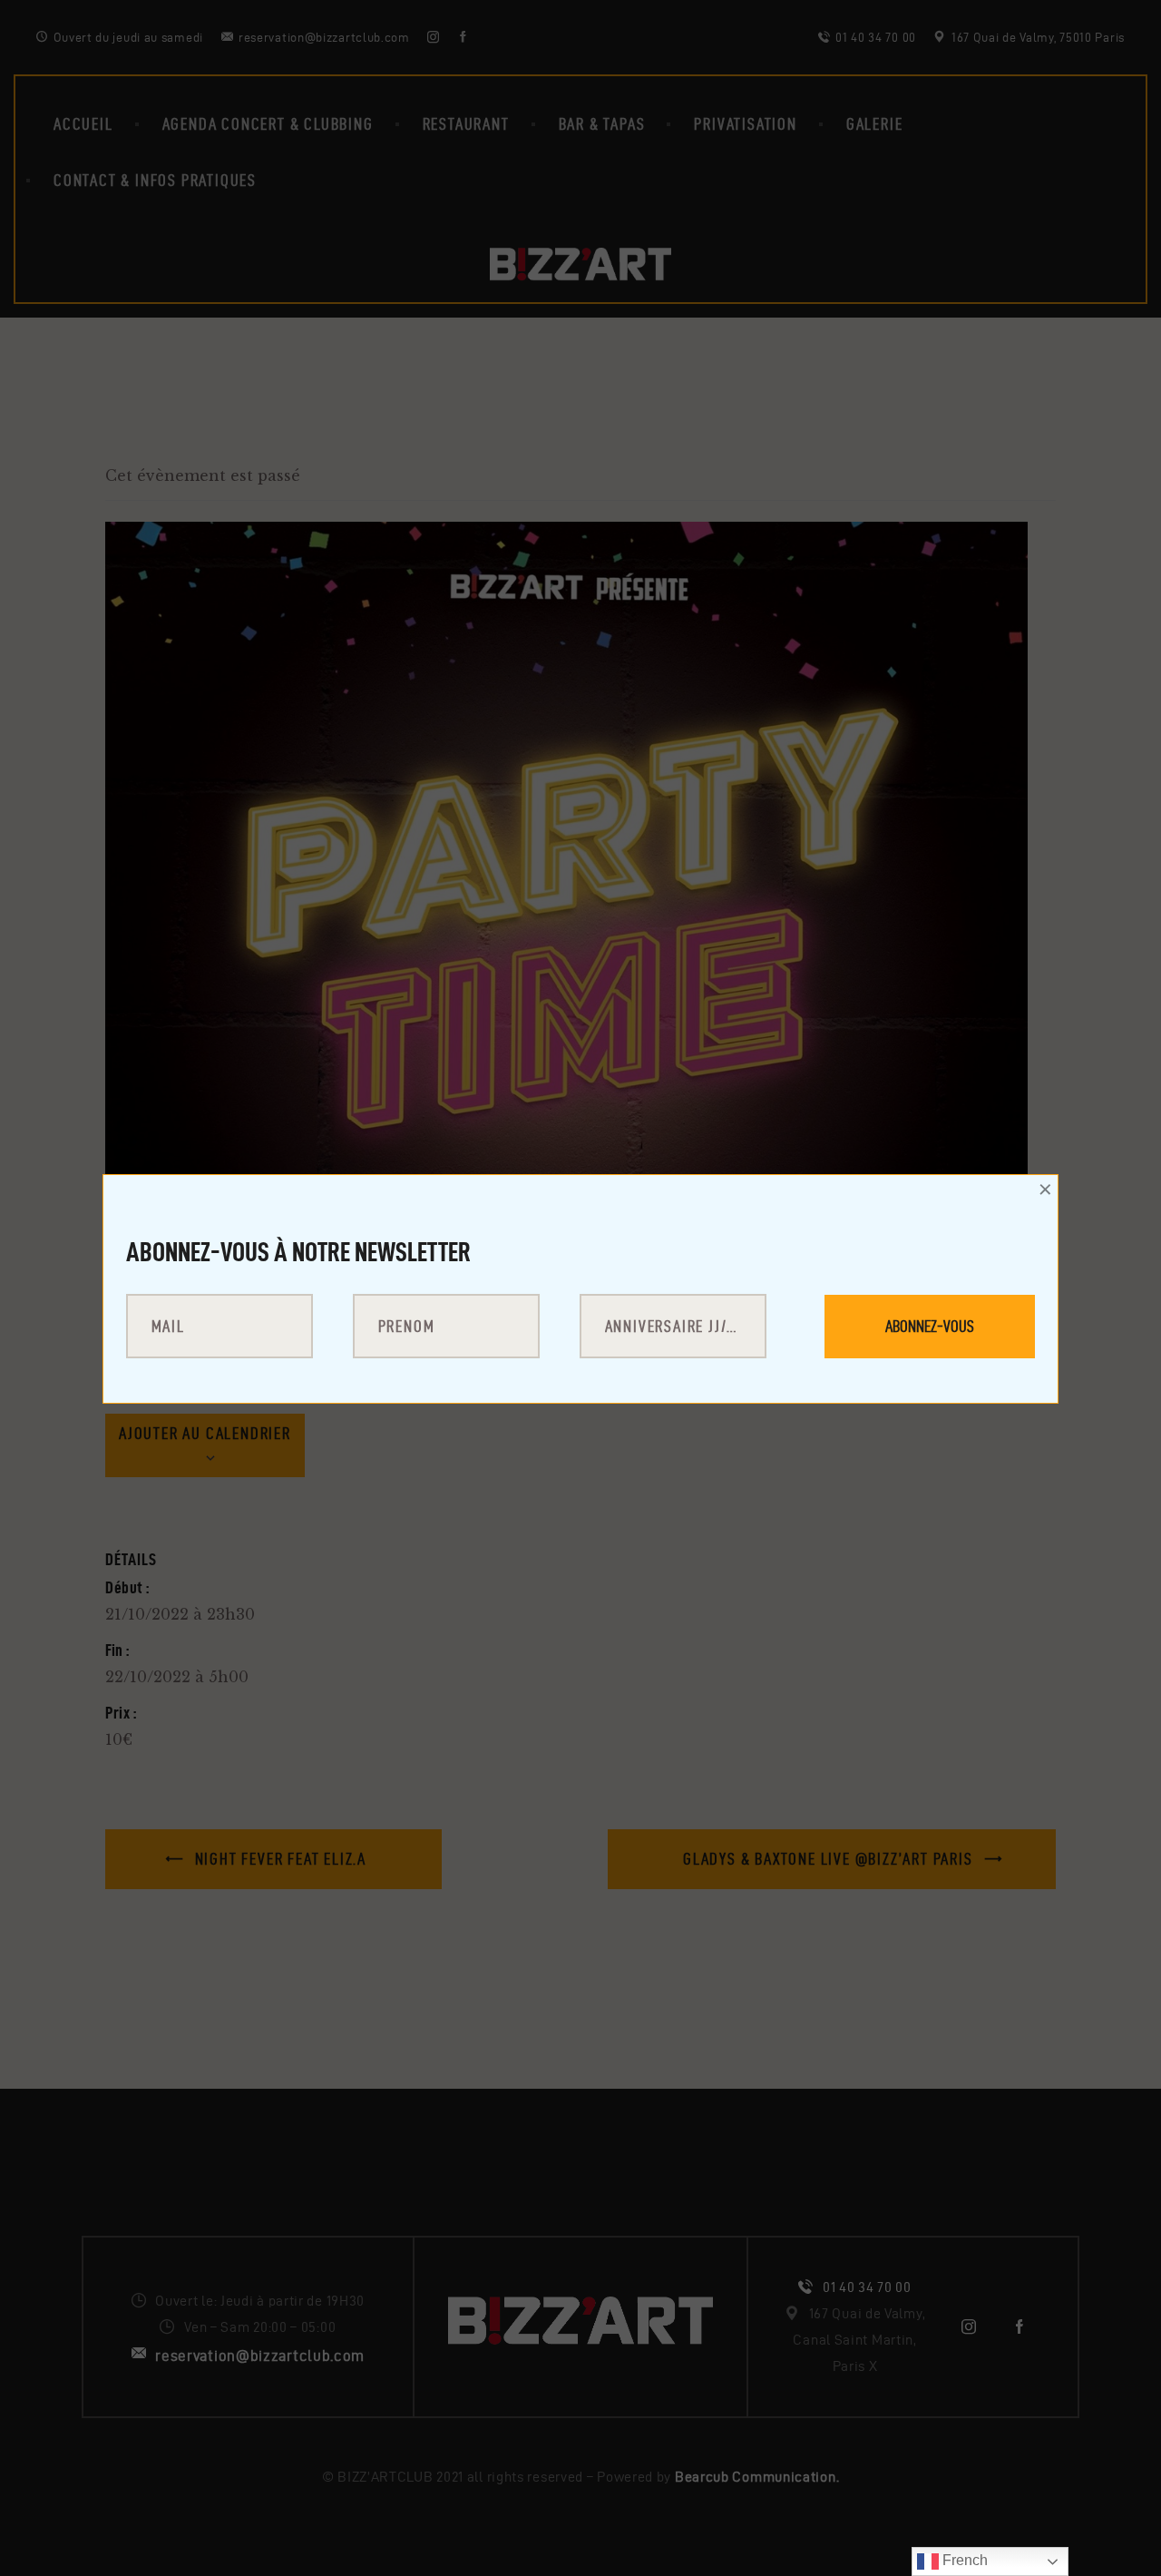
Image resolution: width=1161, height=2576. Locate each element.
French (963, 2560)
